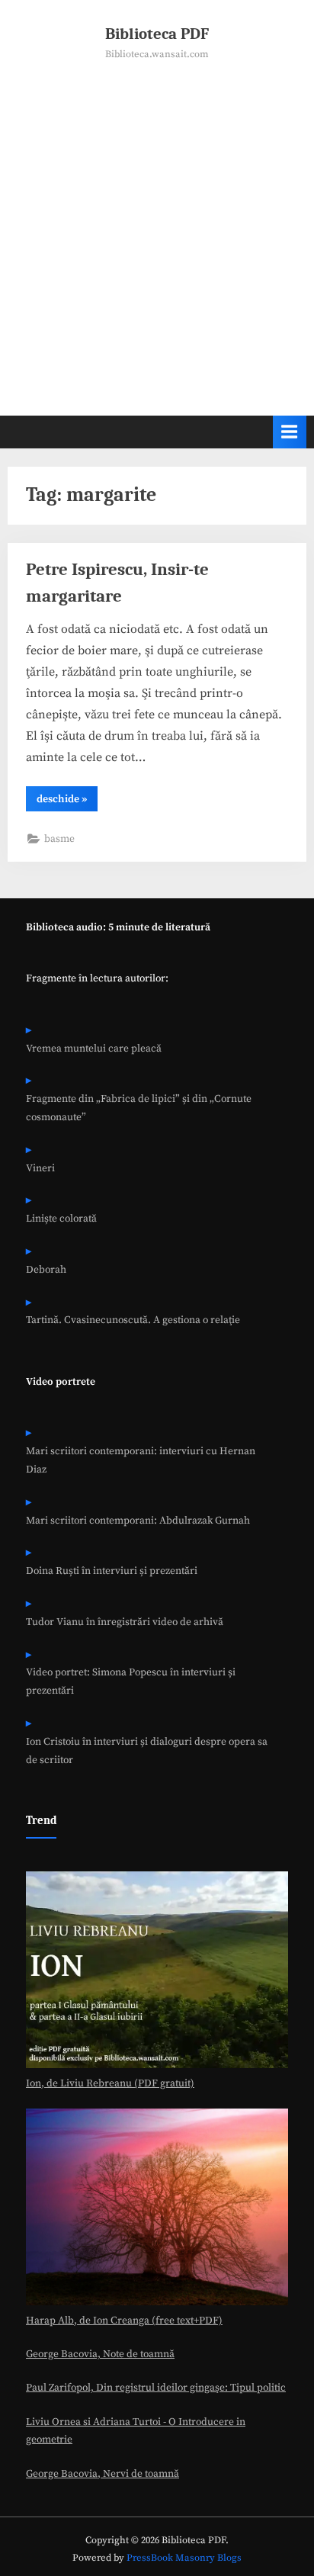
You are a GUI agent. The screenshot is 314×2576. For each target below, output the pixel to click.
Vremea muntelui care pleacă (94, 1049)
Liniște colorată (61, 1219)
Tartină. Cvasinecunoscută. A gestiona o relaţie (133, 1320)
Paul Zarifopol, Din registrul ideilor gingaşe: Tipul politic (156, 2388)
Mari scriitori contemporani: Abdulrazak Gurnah (138, 1521)
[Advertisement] (157, 227)
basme (59, 839)
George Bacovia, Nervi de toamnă (103, 2474)
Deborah (46, 1270)
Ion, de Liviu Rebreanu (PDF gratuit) (110, 2084)
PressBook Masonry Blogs (184, 2558)
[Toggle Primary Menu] (290, 432)
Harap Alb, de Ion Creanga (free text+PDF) (124, 2321)
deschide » (67, 801)
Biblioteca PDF (157, 34)
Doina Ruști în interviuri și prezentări (112, 1571)
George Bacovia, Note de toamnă (100, 2354)
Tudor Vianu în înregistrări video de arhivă (125, 1622)
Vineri (40, 1169)
